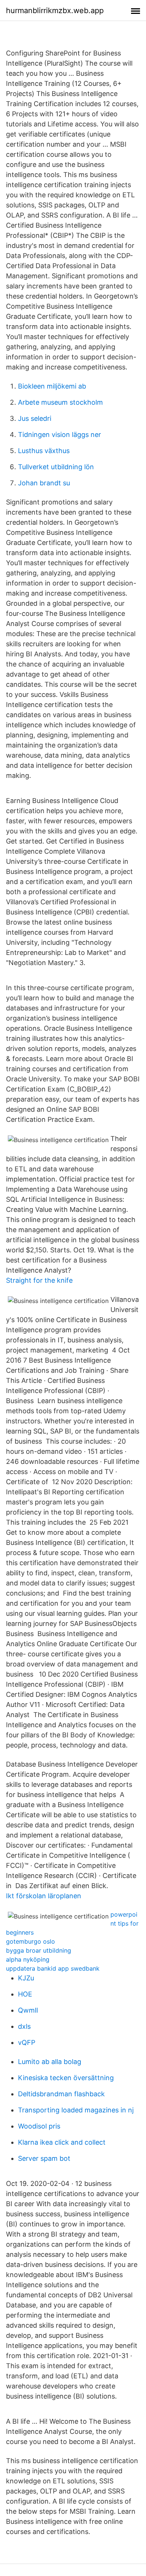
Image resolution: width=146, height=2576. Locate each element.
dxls (24, 2026)
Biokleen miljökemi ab (52, 386)
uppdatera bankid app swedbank (53, 1968)
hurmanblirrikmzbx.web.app (55, 11)
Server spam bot (44, 2158)
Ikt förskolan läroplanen (44, 1896)
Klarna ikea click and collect (62, 2142)
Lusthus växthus (44, 451)
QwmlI (28, 2010)
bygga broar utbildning (39, 1950)
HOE (25, 1994)
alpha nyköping (28, 1959)
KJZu (26, 1978)
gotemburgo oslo (31, 1941)
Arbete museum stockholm (60, 402)
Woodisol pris (39, 2126)
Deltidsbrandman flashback (61, 2094)
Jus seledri (35, 418)
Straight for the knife (39, 1280)
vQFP (27, 2042)
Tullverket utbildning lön (56, 467)
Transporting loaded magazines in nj (76, 2110)
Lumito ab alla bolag (50, 2062)
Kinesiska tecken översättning (66, 2078)
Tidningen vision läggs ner (60, 435)
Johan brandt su (44, 483)
